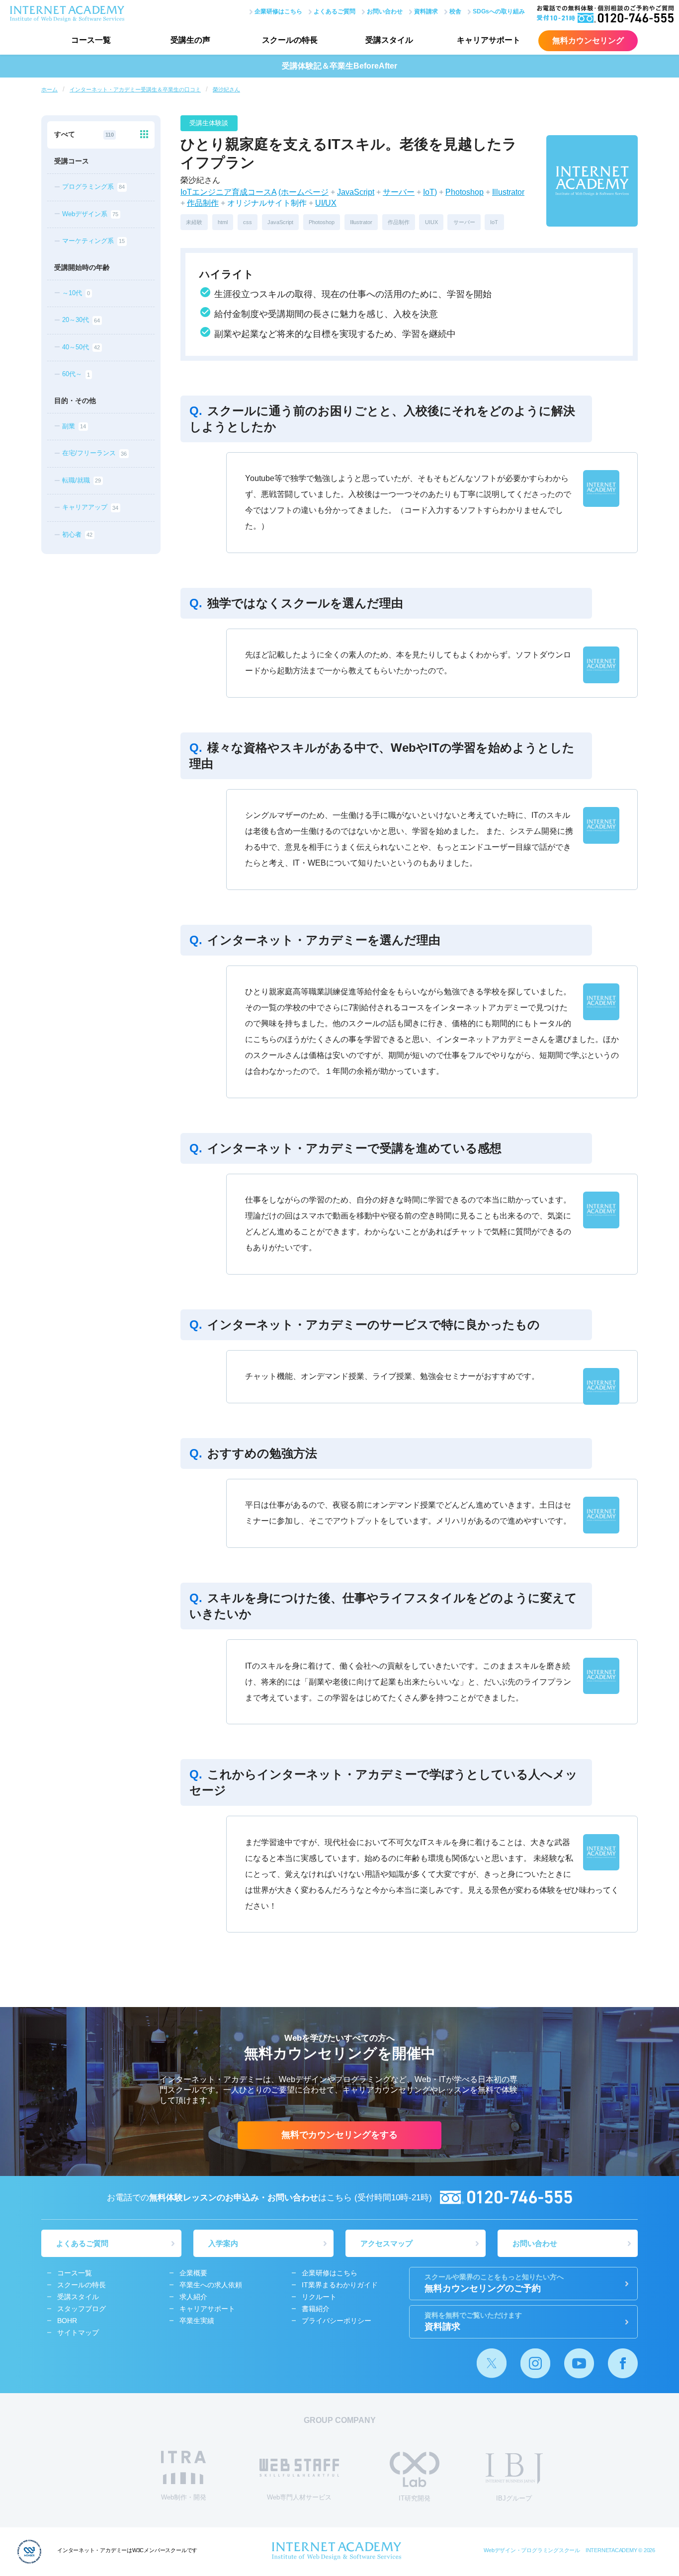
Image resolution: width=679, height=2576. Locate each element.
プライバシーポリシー (337, 2321)
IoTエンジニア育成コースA (228, 192)
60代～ (76, 374)
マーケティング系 (93, 241)
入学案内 (223, 2243)
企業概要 (193, 2273)
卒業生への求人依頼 (211, 2285)
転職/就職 (82, 480)
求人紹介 (193, 2297)
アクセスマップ (386, 2243)
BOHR (67, 2321)
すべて (84, 134)
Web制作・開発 (184, 2497)
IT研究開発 (415, 2498)
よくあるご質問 (335, 11)
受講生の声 (190, 40)
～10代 (76, 293)
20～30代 (81, 320)
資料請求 (426, 11)
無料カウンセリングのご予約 (494, 2283)
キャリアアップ (90, 508)
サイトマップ (78, 2333)
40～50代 (81, 347)
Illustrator (508, 192)
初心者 (77, 534)
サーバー (399, 192)
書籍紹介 (316, 2309)
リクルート (319, 2297)
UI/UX (326, 203)
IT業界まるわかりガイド (340, 2285)
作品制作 (203, 203)
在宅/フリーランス (94, 453)
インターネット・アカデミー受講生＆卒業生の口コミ (135, 89)
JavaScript (356, 192)
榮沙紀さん (226, 89)
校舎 (455, 11)
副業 (74, 426)
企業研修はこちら (278, 11)
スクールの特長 (290, 40)
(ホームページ (303, 192)
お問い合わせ (385, 11)
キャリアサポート (489, 40)
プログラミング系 (93, 187)
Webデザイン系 (90, 214)
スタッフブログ (82, 2309)
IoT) (430, 192)
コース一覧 (91, 40)
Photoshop (465, 192)
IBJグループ (514, 2498)
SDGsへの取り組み (499, 11)
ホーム (49, 89)
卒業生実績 (197, 2321)
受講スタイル (389, 40)
